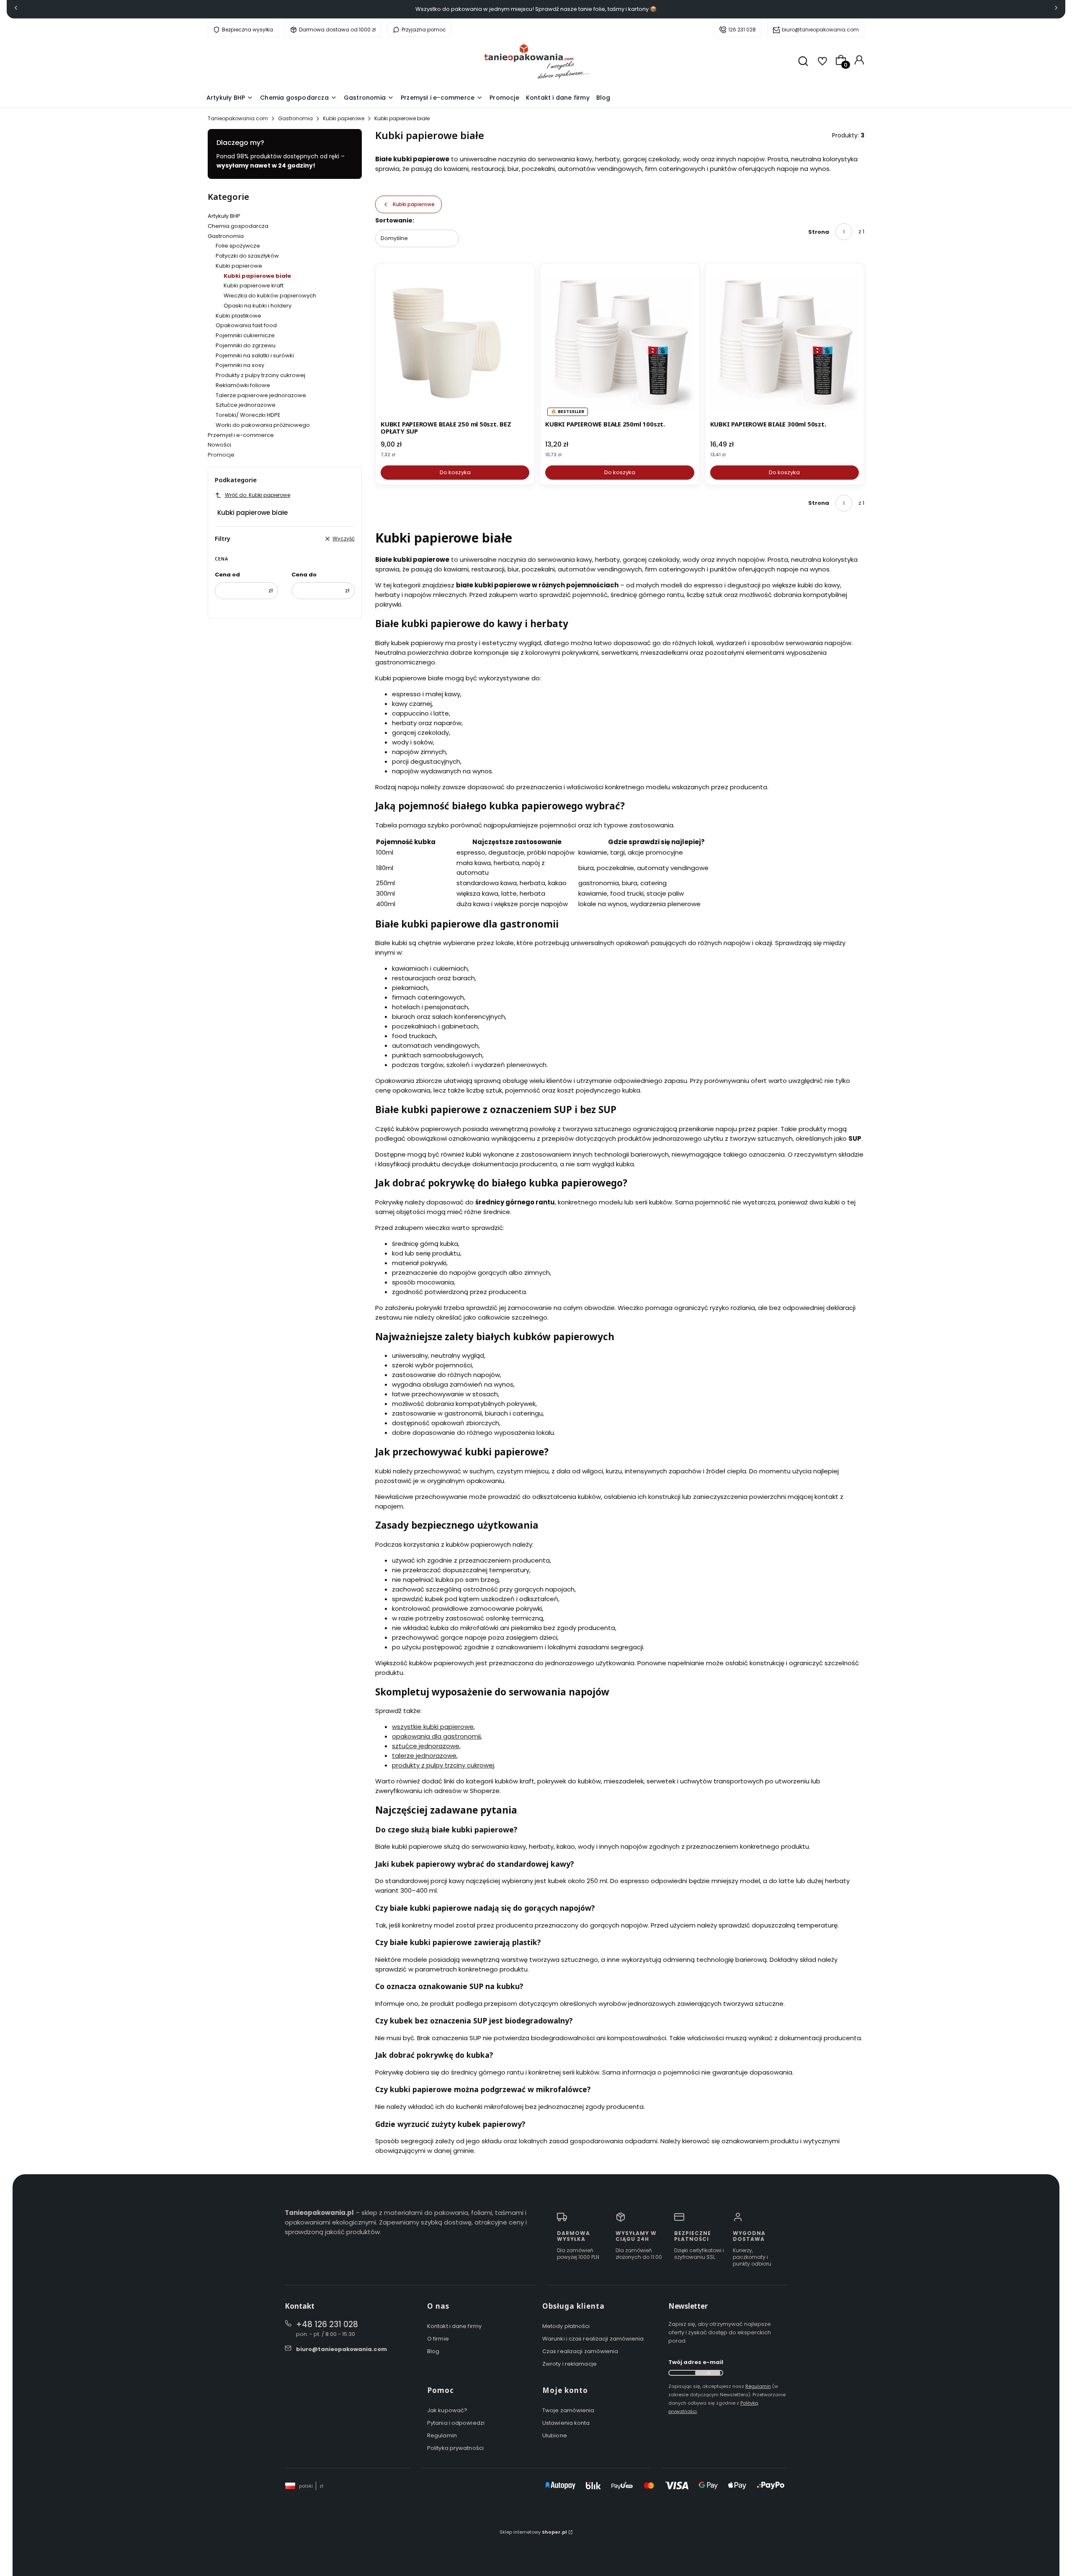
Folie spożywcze (238, 246)
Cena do (304, 575)
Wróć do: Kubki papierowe (258, 495)
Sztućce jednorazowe (246, 405)
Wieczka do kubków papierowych (270, 296)
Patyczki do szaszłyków (247, 256)
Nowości (219, 445)
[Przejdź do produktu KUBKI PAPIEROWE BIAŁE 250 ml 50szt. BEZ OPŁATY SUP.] (455, 343)
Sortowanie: (395, 220)
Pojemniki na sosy (240, 365)
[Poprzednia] (16, 9)
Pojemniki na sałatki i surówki (255, 355)
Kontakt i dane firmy (454, 2326)
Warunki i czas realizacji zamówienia (593, 2339)
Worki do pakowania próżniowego (263, 425)
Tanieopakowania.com (238, 118)
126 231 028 (742, 30)
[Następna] (1056, 9)
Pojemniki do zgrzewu (246, 345)
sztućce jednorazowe (426, 1746)
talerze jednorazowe (424, 1756)
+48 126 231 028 (327, 2324)
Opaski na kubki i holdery (258, 306)
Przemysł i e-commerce (241, 435)
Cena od (227, 575)
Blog (433, 2351)
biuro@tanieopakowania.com (820, 30)
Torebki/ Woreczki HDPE (248, 415)
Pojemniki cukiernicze (245, 335)
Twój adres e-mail (696, 2362)
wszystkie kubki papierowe (433, 1727)
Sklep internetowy (533, 2532)
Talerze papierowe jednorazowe (261, 395)
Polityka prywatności (455, 2448)
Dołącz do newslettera (708, 2373)
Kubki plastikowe (238, 316)
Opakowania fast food (246, 325)
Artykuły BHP (224, 216)
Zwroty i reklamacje (569, 2364)
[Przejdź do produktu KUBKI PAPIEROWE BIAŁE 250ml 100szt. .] (620, 343)
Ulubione (555, 2435)
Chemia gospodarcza (238, 226)
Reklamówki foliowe (243, 385)
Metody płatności (566, 2326)
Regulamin (442, 2435)
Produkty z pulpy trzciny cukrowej (260, 375)
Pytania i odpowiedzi (456, 2423)
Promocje (221, 455)
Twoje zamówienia (568, 2410)
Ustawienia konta (566, 2423)
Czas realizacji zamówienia (580, 2351)
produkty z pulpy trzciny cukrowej (443, 1765)
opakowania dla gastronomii (436, 1736)
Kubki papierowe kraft (254, 286)
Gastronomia (295, 118)
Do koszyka (455, 472)
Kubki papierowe (344, 118)
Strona (819, 232)
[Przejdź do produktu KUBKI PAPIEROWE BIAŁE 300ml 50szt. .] (785, 343)
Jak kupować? (447, 2410)
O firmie (438, 2339)
